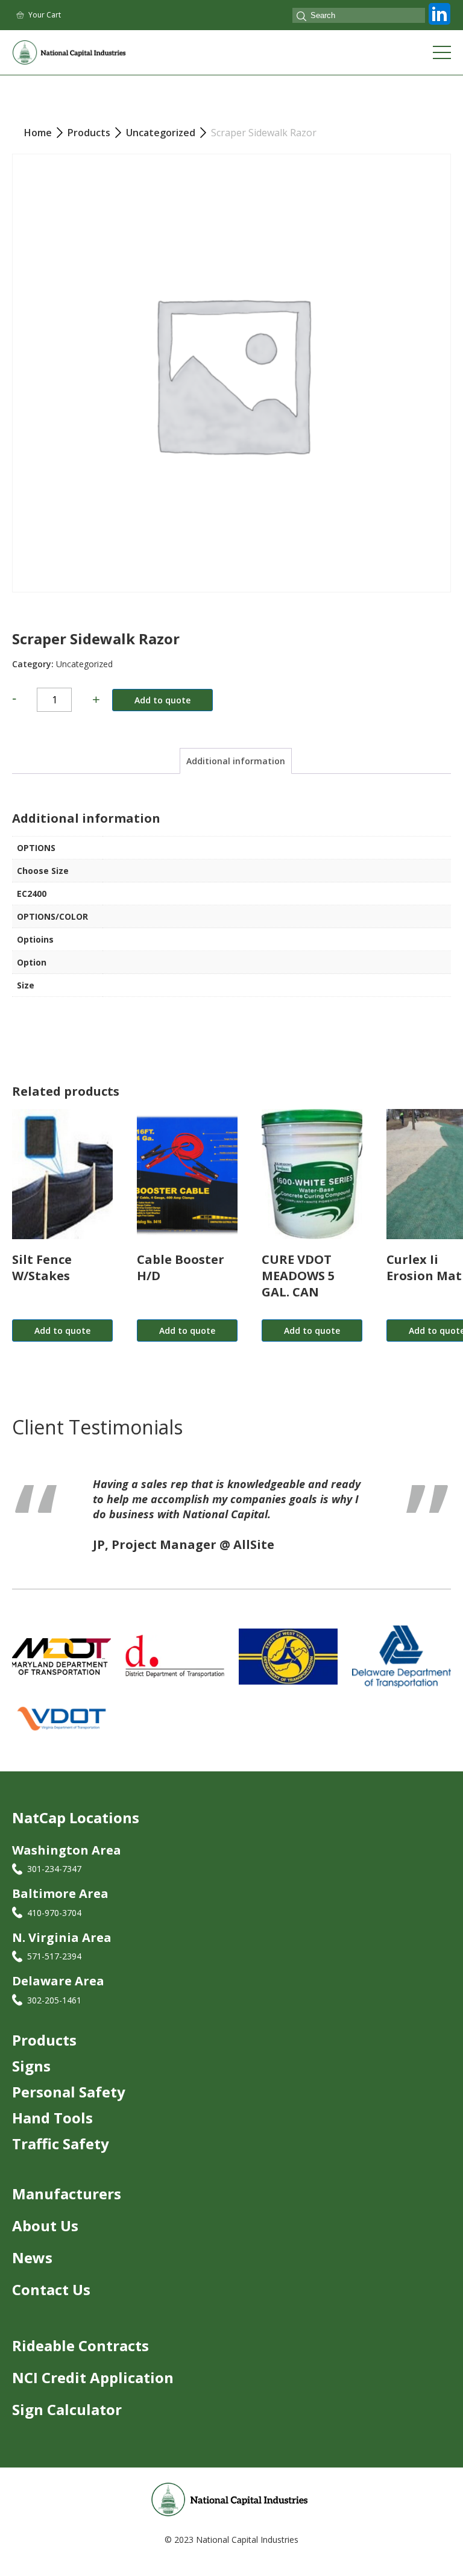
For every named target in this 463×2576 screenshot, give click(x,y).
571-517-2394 (54, 1971)
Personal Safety (69, 2107)
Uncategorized (84, 664)
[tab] (236, 761)
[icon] (439, 25)
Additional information (236, 761)
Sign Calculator (67, 2424)
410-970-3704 (54, 1928)
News (32, 2273)
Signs (31, 2081)
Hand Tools (52, 2133)
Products (44, 2055)
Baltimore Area (60, 1908)
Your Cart (45, 15)
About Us (45, 2241)
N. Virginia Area (62, 1952)
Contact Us (51, 2304)
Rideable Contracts (80, 2361)
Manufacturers (67, 2209)
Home (38, 133)
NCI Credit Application (93, 2392)
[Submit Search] (301, 17)
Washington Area (67, 1865)
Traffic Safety (61, 2159)
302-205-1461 (54, 2015)
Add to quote (162, 700)
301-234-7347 (54, 1884)
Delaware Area (58, 1996)
